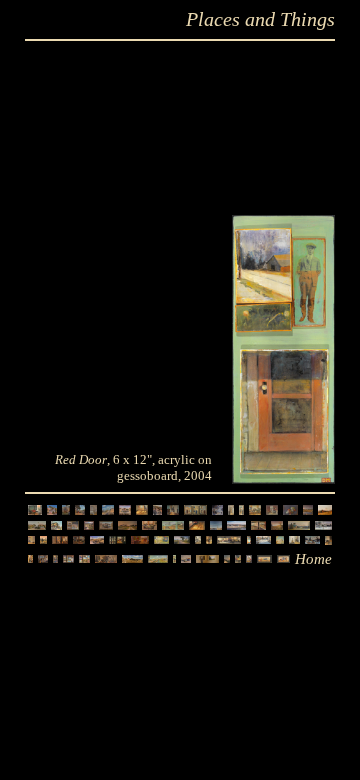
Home (313, 559)
